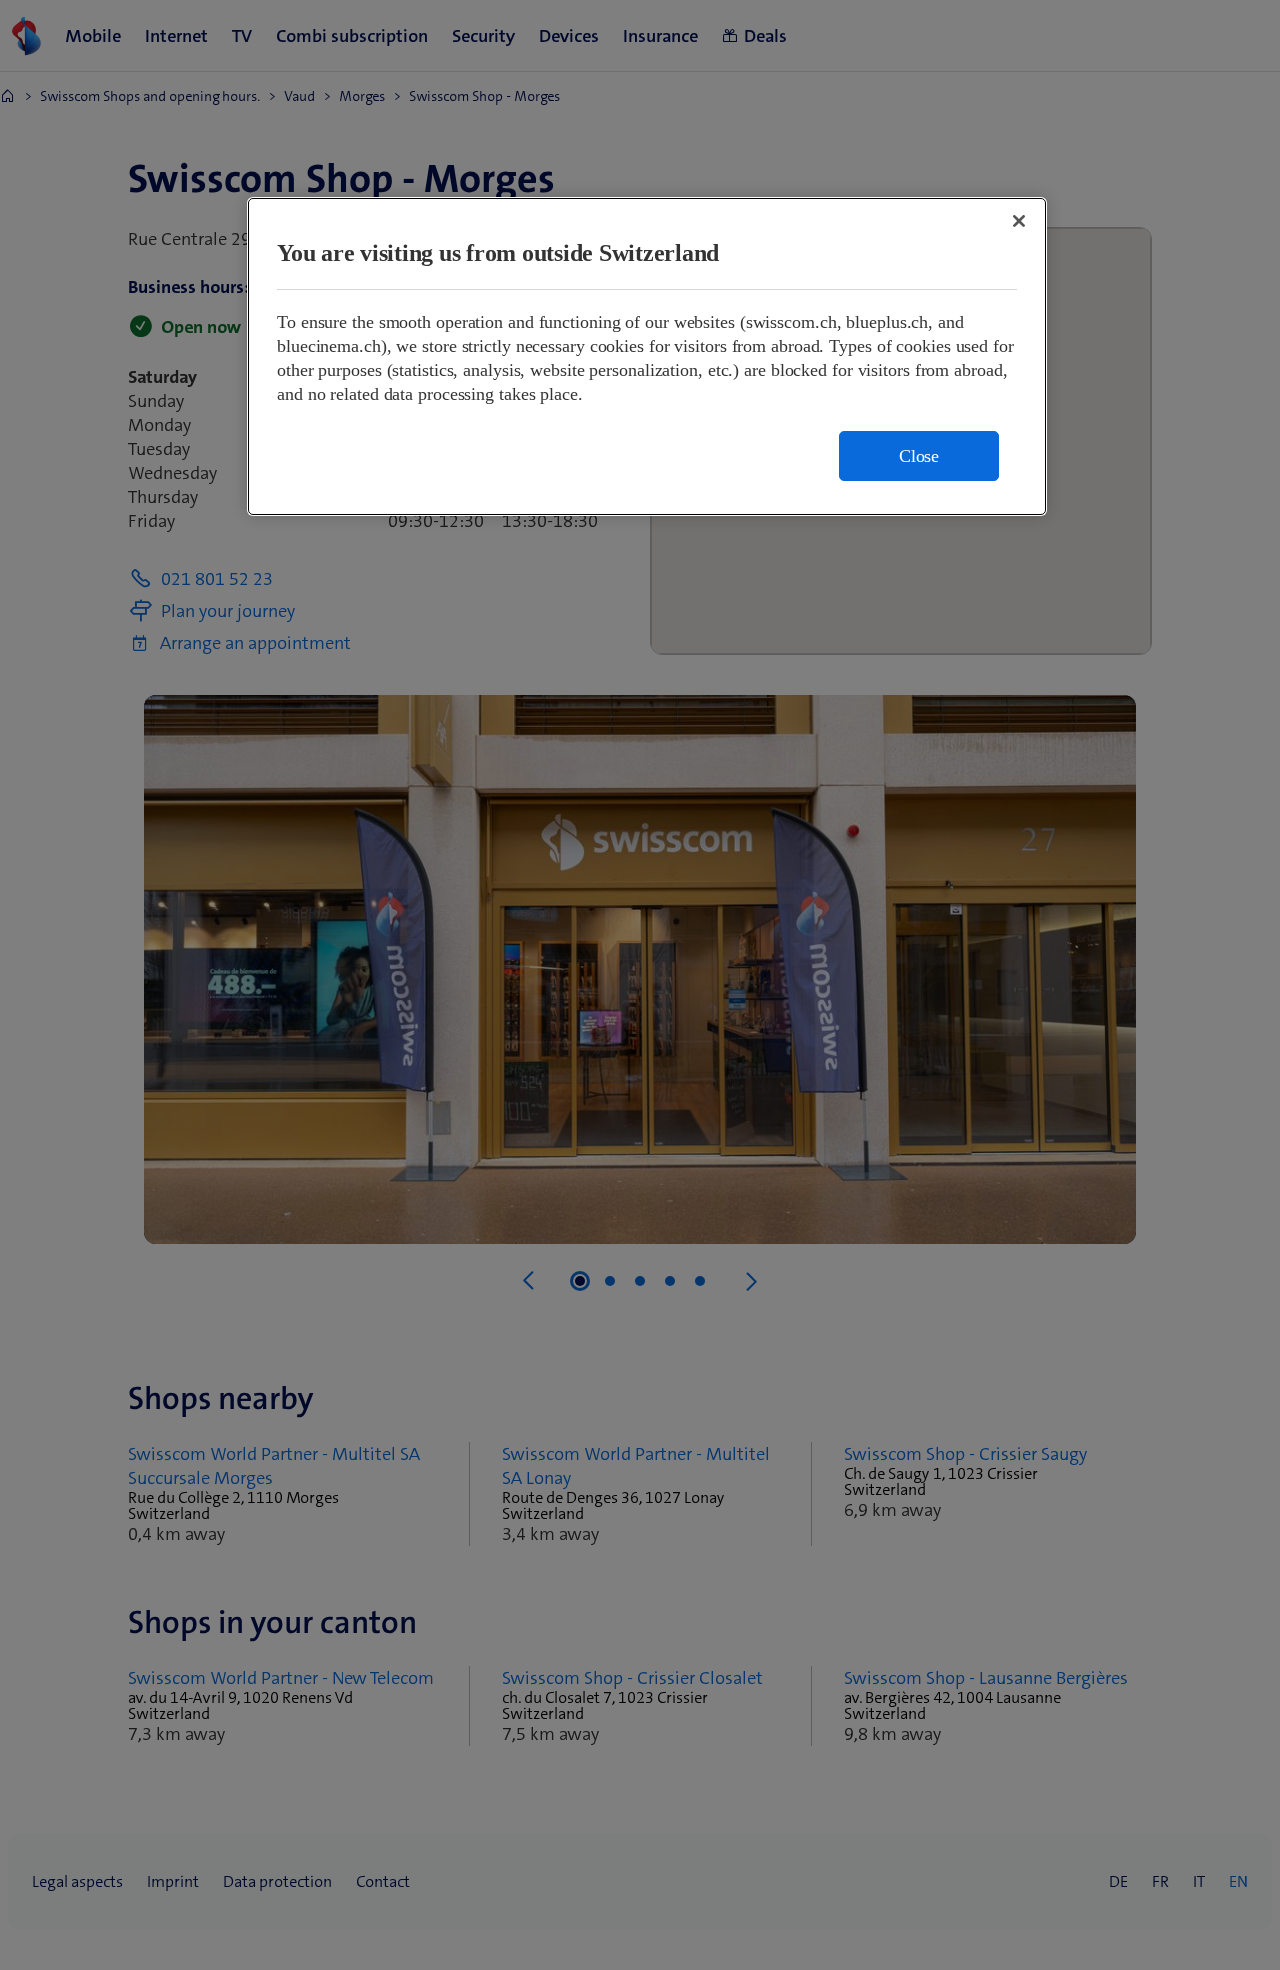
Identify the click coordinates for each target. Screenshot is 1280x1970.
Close (919, 456)
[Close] (1019, 221)
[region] (647, 356)
